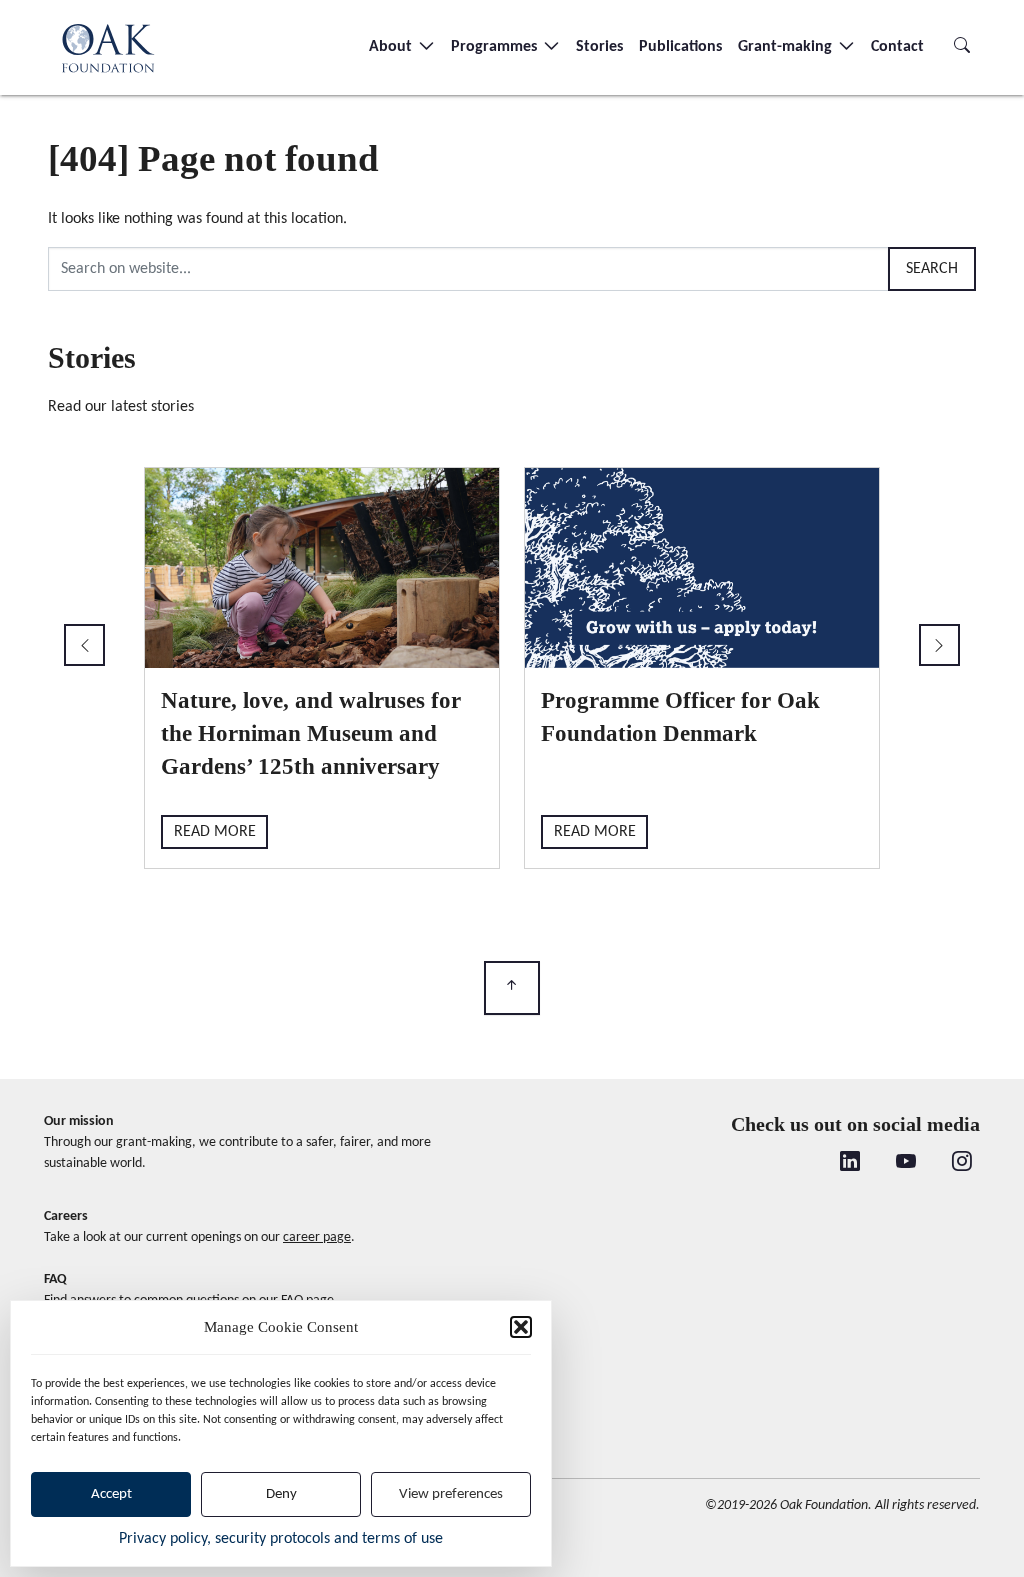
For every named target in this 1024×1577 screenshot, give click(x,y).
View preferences (451, 1494)
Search (932, 269)
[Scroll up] (512, 988)
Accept (111, 1494)
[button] (521, 1327)
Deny (281, 1494)
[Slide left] (84, 645)
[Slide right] (939, 645)
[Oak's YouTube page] (906, 1163)
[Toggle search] (962, 47)
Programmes (496, 47)
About (392, 47)
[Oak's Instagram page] (962, 1163)
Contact (897, 47)
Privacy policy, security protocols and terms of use (281, 1539)
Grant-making (787, 47)
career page (317, 1237)
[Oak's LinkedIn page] (850, 1163)
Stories (599, 47)
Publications (680, 47)
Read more (219, 832)
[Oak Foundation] (108, 47)
